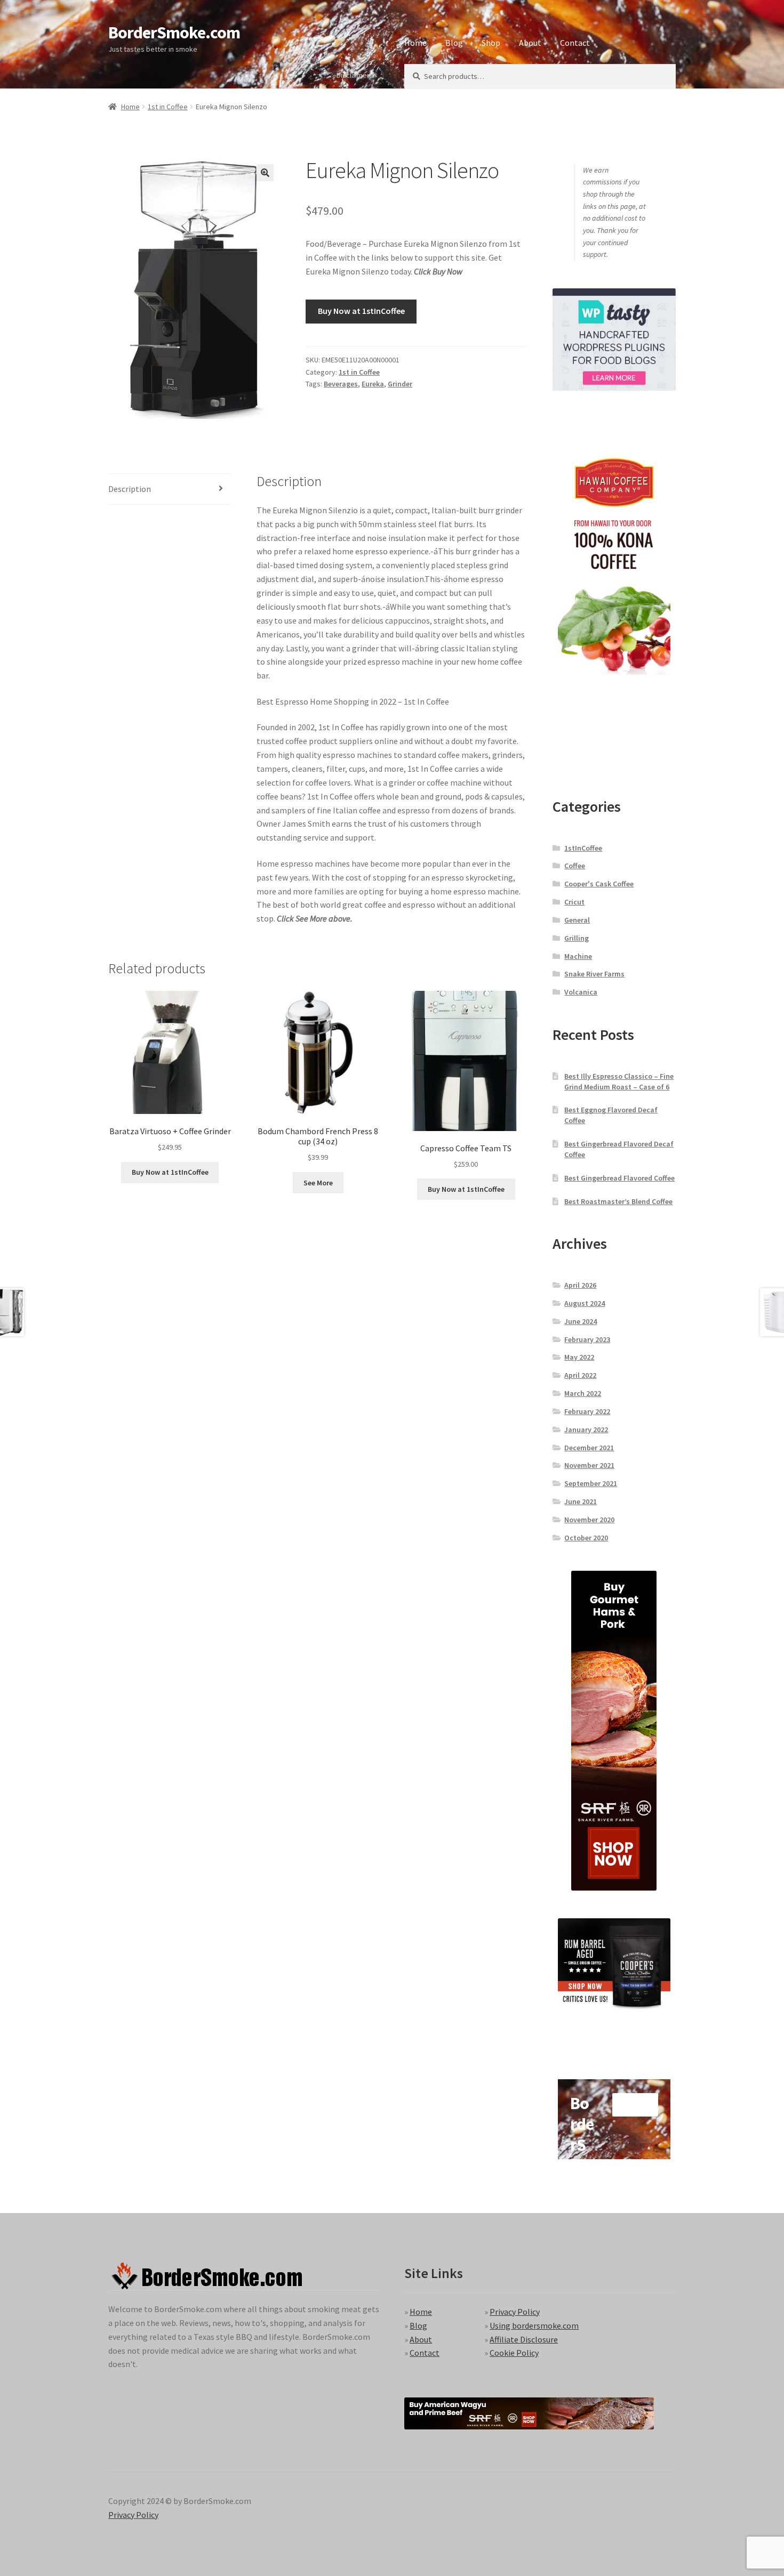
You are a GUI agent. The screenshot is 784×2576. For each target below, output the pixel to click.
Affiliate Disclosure (524, 2339)
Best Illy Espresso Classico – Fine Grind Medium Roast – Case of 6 (619, 1081)
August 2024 (585, 1303)
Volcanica (581, 992)
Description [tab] (130, 489)
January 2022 (586, 1430)
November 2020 (589, 1520)
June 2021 (581, 1501)
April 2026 (580, 1285)
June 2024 (581, 1321)
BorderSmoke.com (174, 33)
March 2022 (583, 1393)
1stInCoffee (583, 848)
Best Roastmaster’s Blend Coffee (618, 1201)
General (577, 920)
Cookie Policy (514, 2353)
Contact (575, 43)
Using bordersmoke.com (534, 2325)
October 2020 (586, 1538)
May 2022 (579, 1357)
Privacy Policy (515, 2312)
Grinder (400, 384)
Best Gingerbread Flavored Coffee (619, 1178)
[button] (265, 173)
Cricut (574, 902)
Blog (454, 43)
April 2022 (580, 1375)
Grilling (577, 938)
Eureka (373, 384)
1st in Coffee (168, 107)
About (530, 43)
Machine (578, 956)
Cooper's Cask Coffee (599, 884)
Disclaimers (355, 75)
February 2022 (587, 1411)
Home (415, 43)
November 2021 (589, 1465)
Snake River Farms (594, 974)
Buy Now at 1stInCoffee (361, 311)
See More (318, 1183)
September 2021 (591, 1483)
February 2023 (587, 1339)
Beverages (341, 384)
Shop (491, 43)
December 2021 (589, 1448)
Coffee (575, 866)
